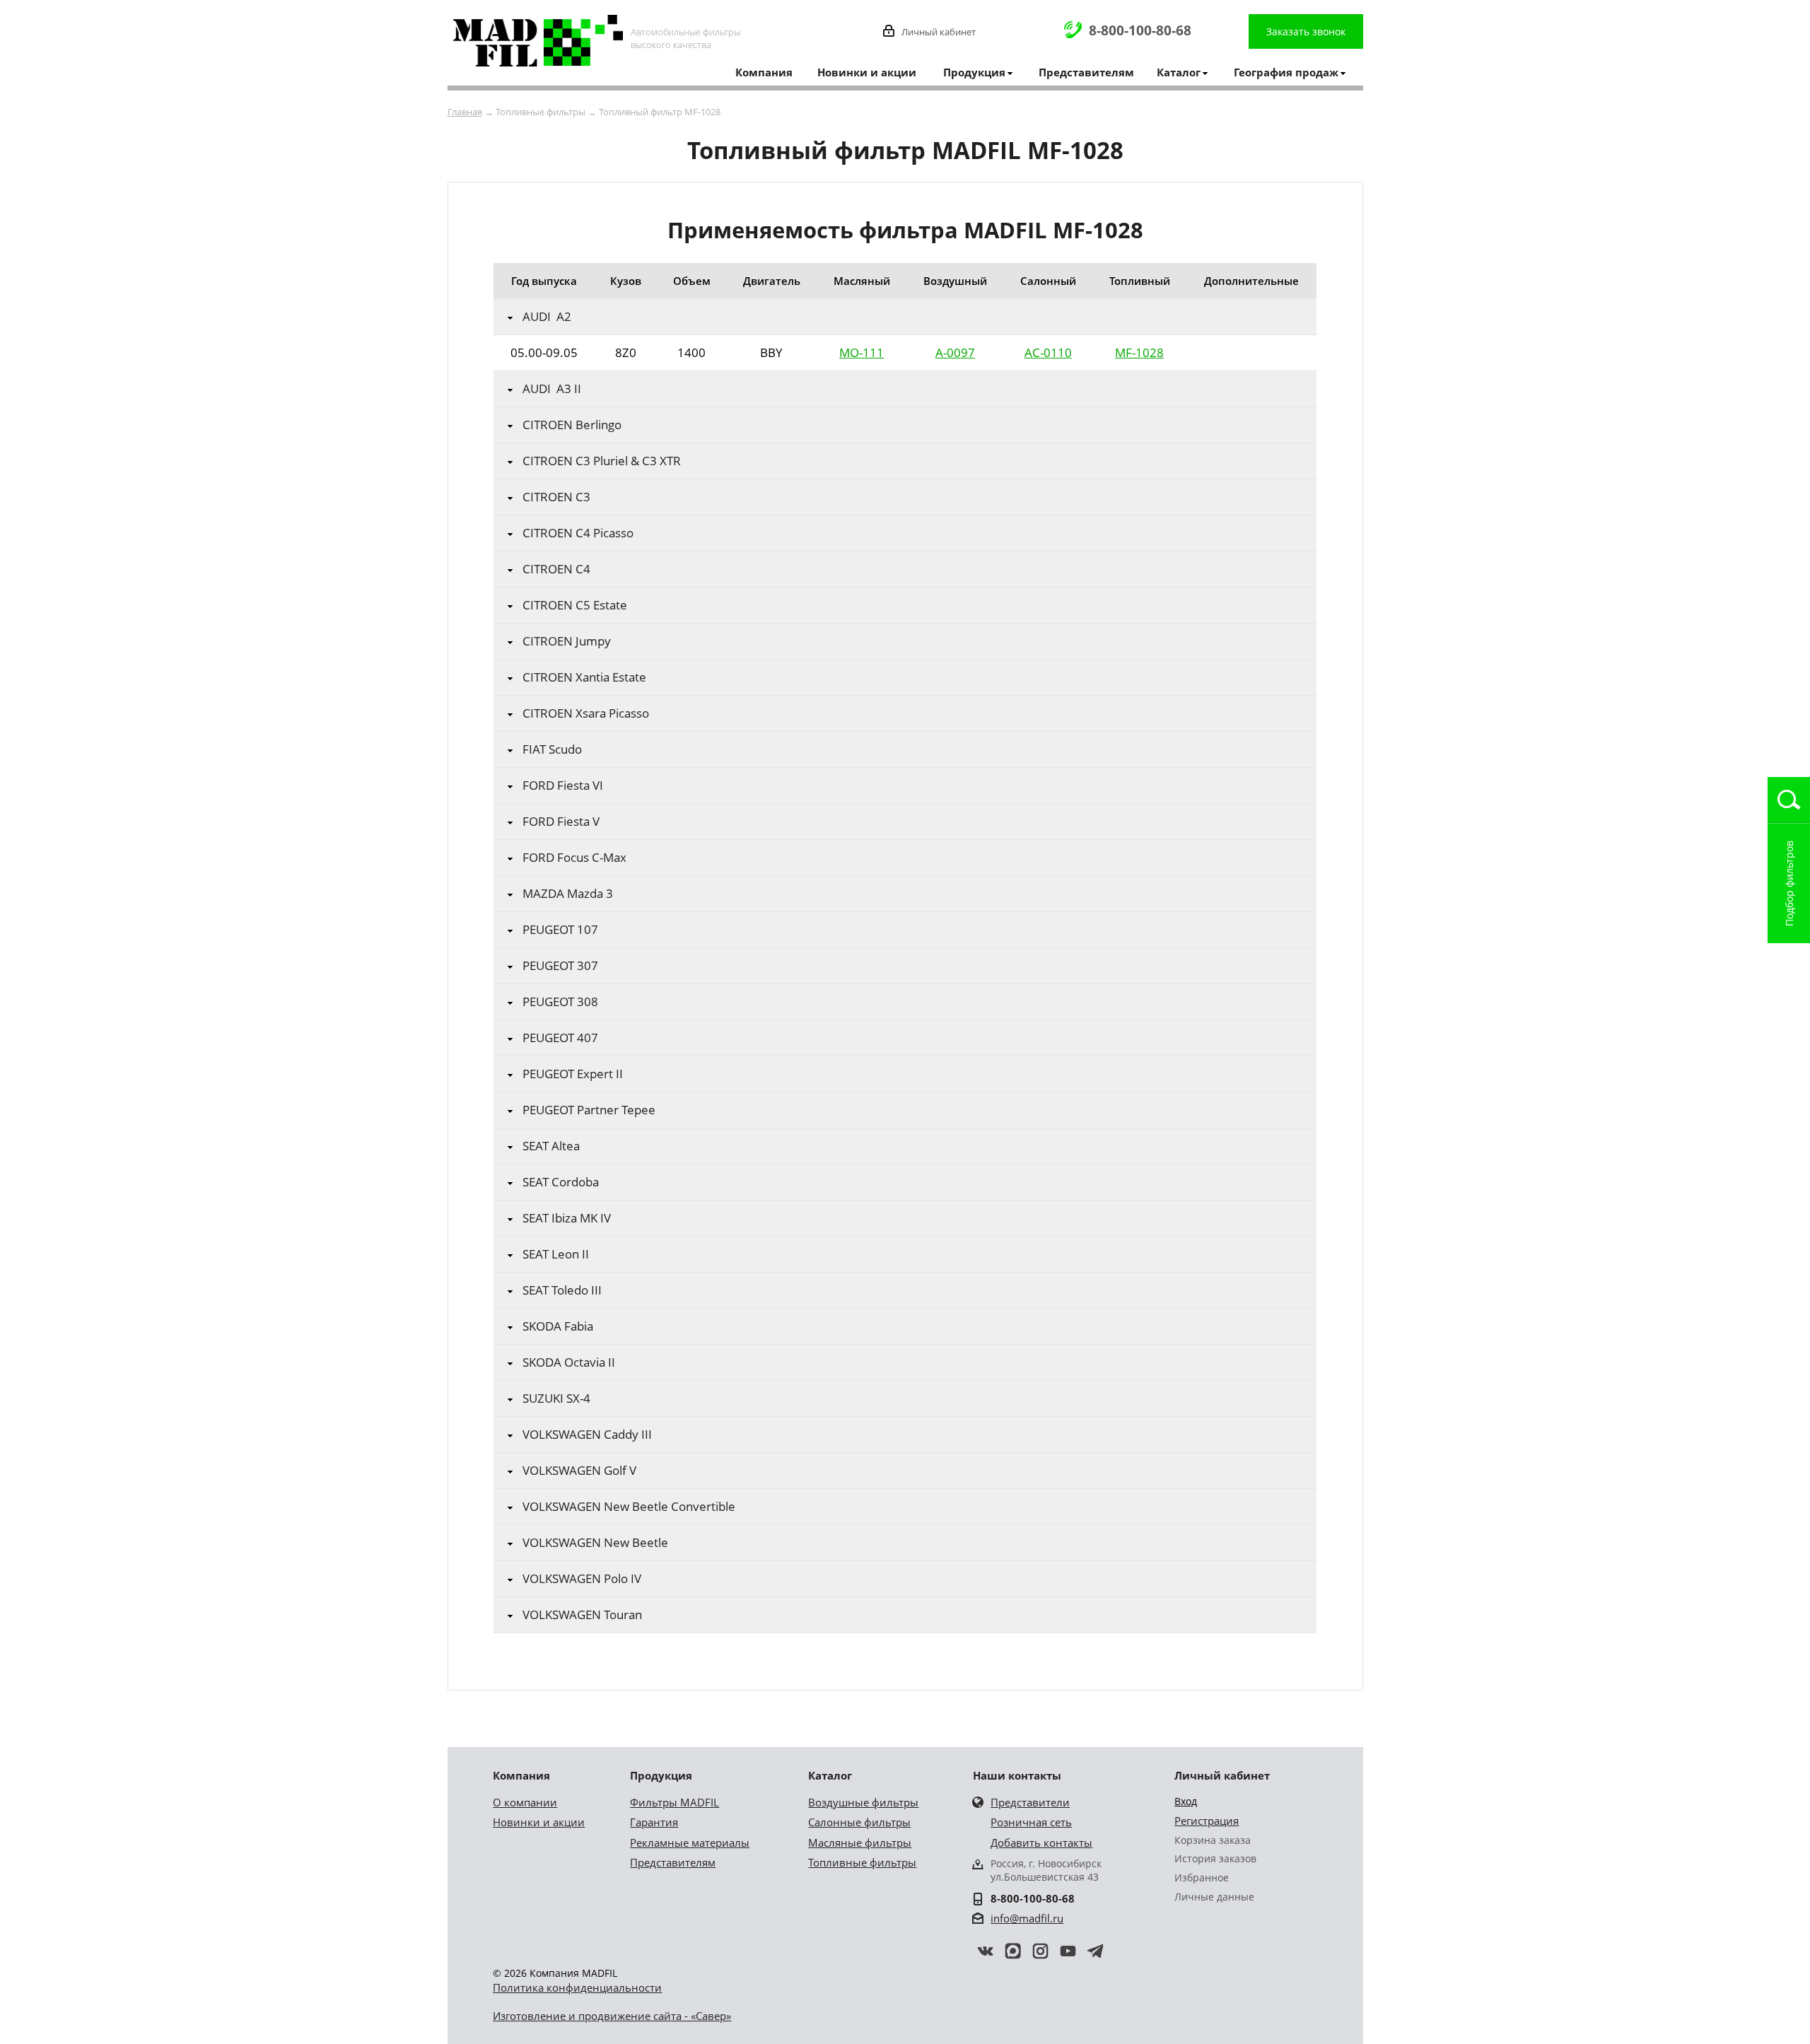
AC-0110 (1048, 352)
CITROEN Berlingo (572, 425)
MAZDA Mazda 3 (568, 894)
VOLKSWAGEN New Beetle (595, 1543)
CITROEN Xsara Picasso (586, 713)
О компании (525, 1802)
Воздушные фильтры (863, 1802)
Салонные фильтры (859, 1822)
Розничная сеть (1031, 1822)
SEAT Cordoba (561, 1182)
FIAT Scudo (552, 749)
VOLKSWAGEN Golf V (579, 1471)
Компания (764, 72)
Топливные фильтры (862, 1862)
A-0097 (955, 352)
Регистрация (1207, 1821)
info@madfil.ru (1027, 1918)
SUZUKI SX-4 (556, 1398)
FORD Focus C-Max (574, 858)
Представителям (1086, 72)
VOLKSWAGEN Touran (582, 1615)
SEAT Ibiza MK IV (567, 1218)
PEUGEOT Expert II (573, 1074)
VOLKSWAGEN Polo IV (582, 1579)
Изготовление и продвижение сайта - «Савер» (612, 2016)
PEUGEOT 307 (560, 966)
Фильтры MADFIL (675, 1802)
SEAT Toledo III (562, 1290)
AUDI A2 (547, 317)
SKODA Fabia (558, 1326)
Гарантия (654, 1822)
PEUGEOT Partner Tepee (589, 1110)
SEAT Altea (551, 1146)
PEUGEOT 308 (560, 1002)
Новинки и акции (867, 72)
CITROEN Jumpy (567, 641)
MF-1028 (1139, 352)
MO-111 (862, 352)
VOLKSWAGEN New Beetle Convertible (629, 1507)
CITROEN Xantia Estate (584, 677)
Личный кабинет (939, 32)
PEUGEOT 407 (560, 1038)
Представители (1030, 1802)
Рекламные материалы (690, 1842)
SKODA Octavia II (569, 1362)
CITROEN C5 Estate (575, 605)
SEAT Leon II (556, 1254)
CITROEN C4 (556, 569)
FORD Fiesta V (561, 822)
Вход (1186, 1801)
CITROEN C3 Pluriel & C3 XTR (602, 461)
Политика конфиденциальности (577, 1987)
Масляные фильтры (860, 1842)
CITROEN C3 (556, 497)
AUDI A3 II (552, 389)
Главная (465, 112)
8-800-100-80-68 (1140, 30)
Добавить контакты (1041, 1842)
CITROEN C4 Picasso (578, 533)
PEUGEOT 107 (560, 930)
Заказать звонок (1306, 31)
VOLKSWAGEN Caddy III (587, 1435)
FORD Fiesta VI (563, 786)
